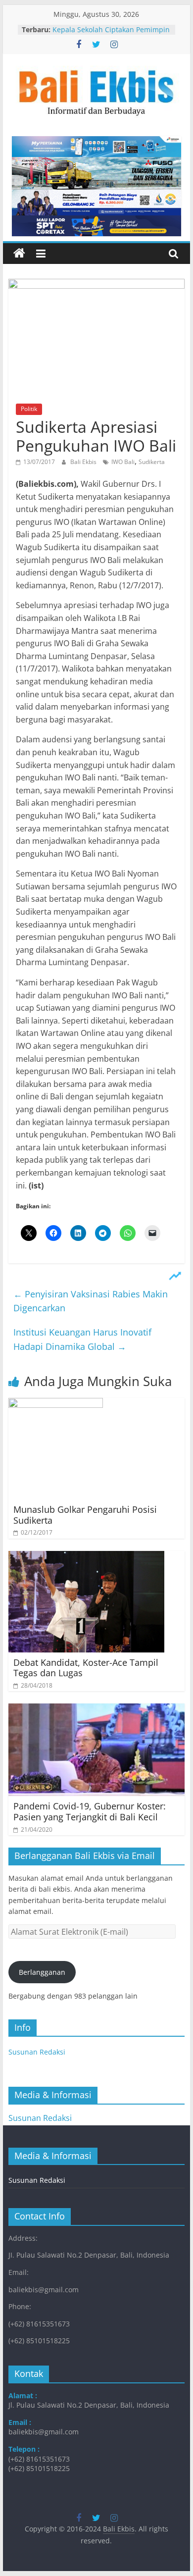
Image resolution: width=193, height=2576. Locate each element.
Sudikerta (152, 462)
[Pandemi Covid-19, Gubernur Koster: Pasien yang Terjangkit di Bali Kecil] (96, 1709)
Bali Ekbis (84, 462)
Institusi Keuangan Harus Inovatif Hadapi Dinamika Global (82, 1339)
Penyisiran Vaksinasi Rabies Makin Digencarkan (91, 1301)
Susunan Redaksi (37, 2052)
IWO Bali (123, 462)
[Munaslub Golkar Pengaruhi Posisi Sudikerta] (56, 1404)
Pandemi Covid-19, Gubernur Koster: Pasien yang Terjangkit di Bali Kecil (90, 1811)
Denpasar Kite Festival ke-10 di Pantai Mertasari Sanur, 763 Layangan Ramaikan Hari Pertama (108, 30)
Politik (29, 409)
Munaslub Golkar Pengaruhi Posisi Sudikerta (85, 1515)
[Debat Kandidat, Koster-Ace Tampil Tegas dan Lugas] (86, 1557)
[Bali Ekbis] (19, 254)
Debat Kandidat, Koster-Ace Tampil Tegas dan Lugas (86, 1668)
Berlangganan (42, 1972)
